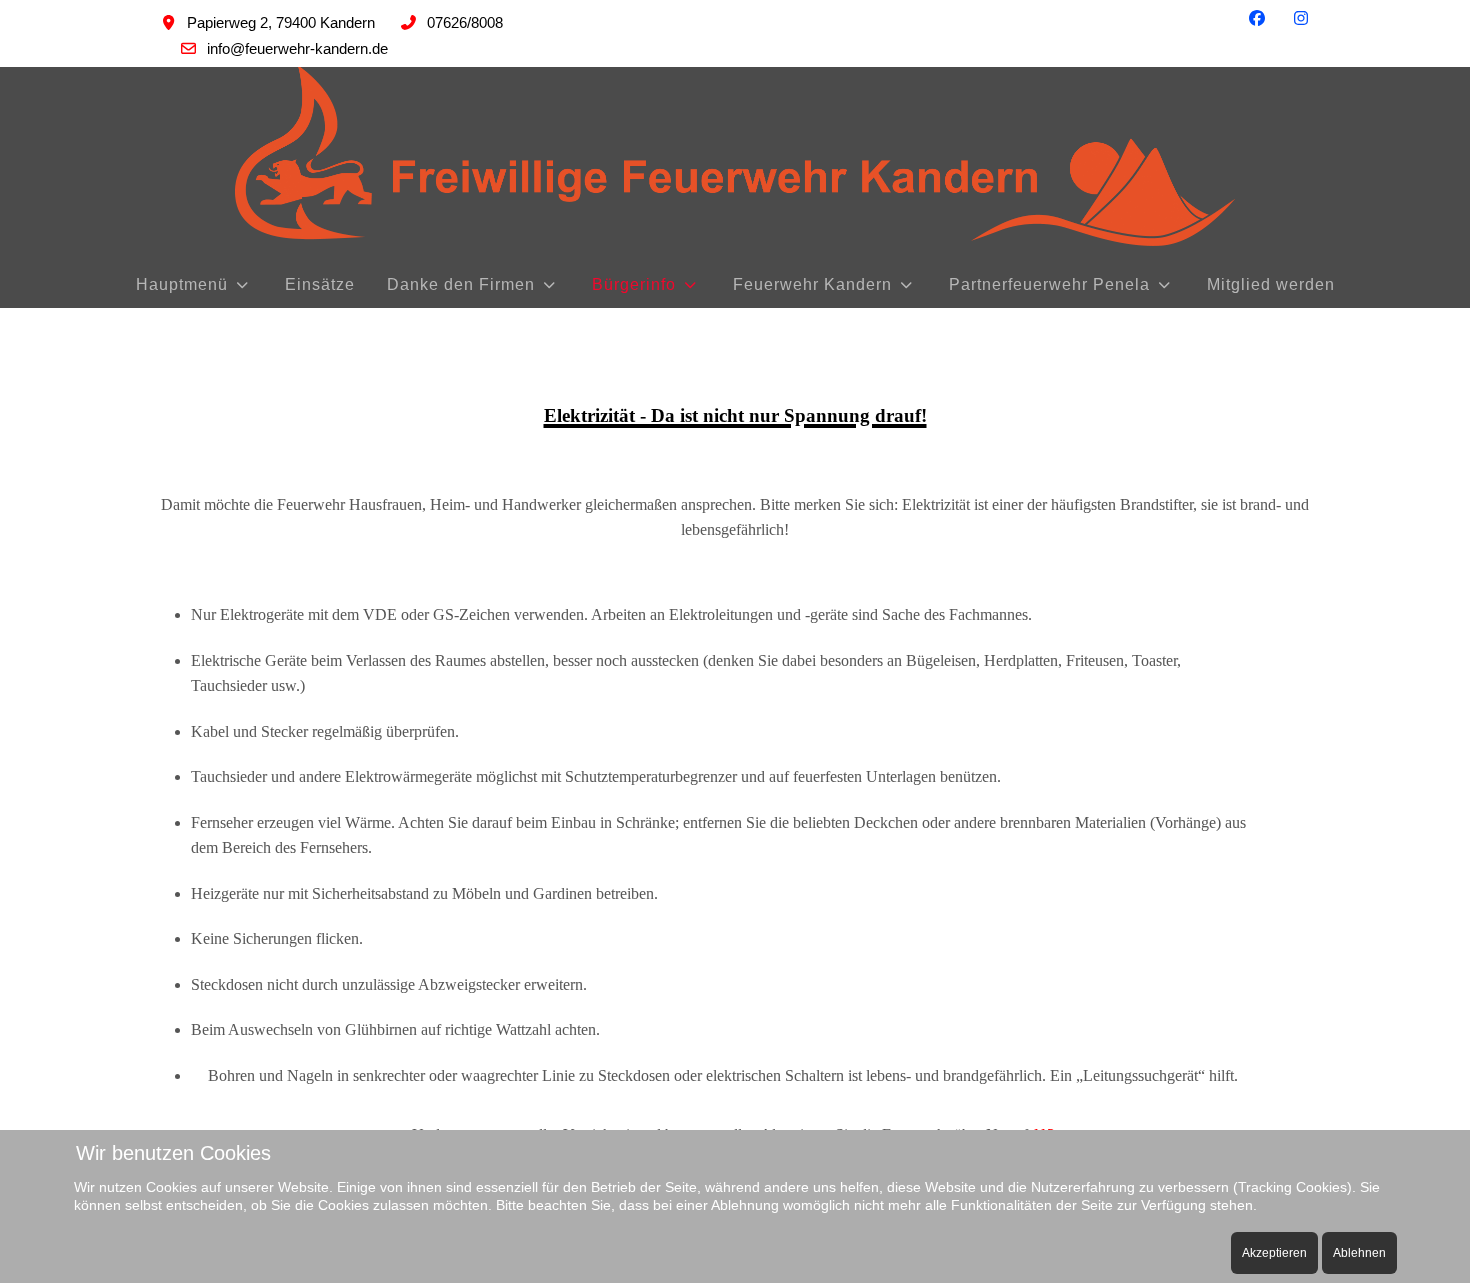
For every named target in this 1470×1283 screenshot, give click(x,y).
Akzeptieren (1274, 1253)
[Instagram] (1301, 18)
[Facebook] (1257, 18)
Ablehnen (1359, 1253)
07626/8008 (465, 22)
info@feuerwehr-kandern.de (297, 48)
